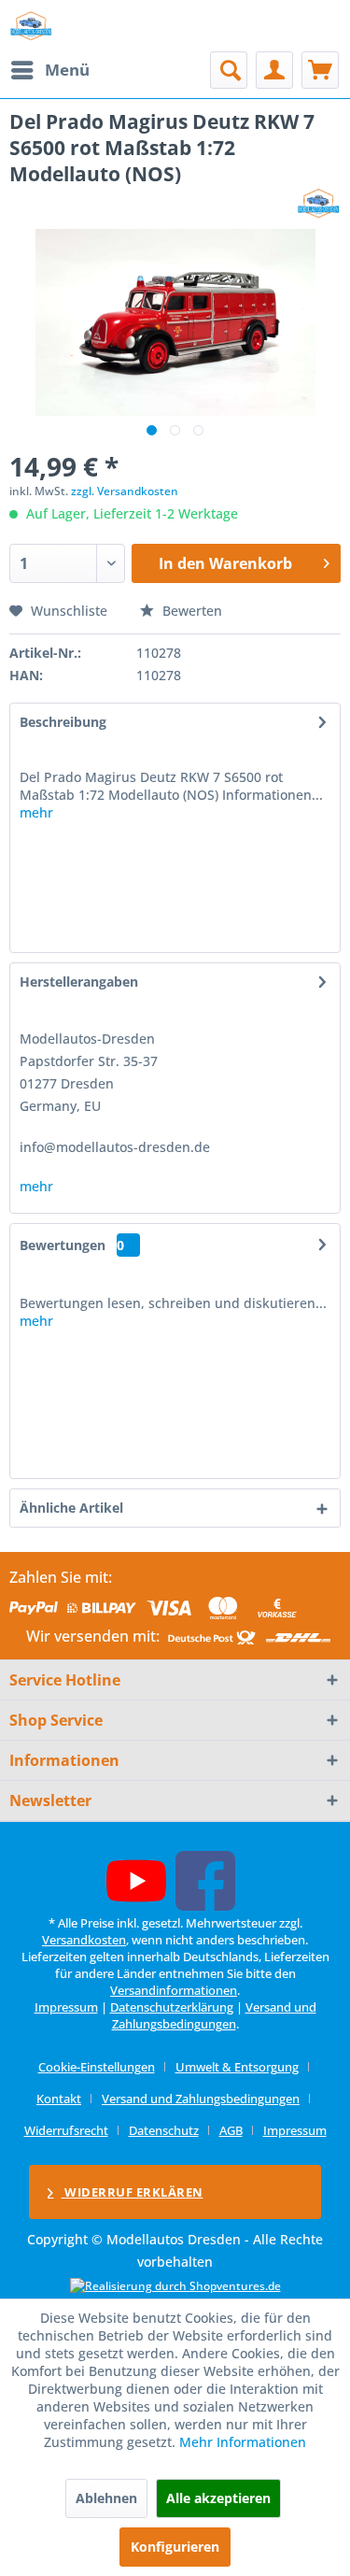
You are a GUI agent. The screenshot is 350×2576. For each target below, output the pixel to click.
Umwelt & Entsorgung (237, 2067)
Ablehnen (106, 2498)
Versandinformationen (174, 1990)
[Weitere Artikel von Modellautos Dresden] (319, 203)
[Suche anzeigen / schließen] (229, 70)
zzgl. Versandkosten (125, 491)
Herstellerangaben (79, 982)
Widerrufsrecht (66, 2130)
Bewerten (190, 611)
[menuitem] (49, 70)
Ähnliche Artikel (71, 1508)
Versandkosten (84, 1940)
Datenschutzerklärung (172, 2007)
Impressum (66, 2007)
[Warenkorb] (320, 70)
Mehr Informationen (243, 2442)
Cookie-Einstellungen (97, 2067)
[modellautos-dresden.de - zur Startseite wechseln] (31, 26)
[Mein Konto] (274, 70)
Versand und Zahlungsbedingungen (214, 2015)
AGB (231, 2130)
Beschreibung (63, 722)
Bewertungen (63, 1245)
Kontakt (59, 2099)
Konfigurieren (175, 2547)
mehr (36, 812)
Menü (67, 70)
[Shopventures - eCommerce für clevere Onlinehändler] (175, 2286)
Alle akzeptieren (218, 2498)
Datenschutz (164, 2130)
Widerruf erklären (133, 2192)
